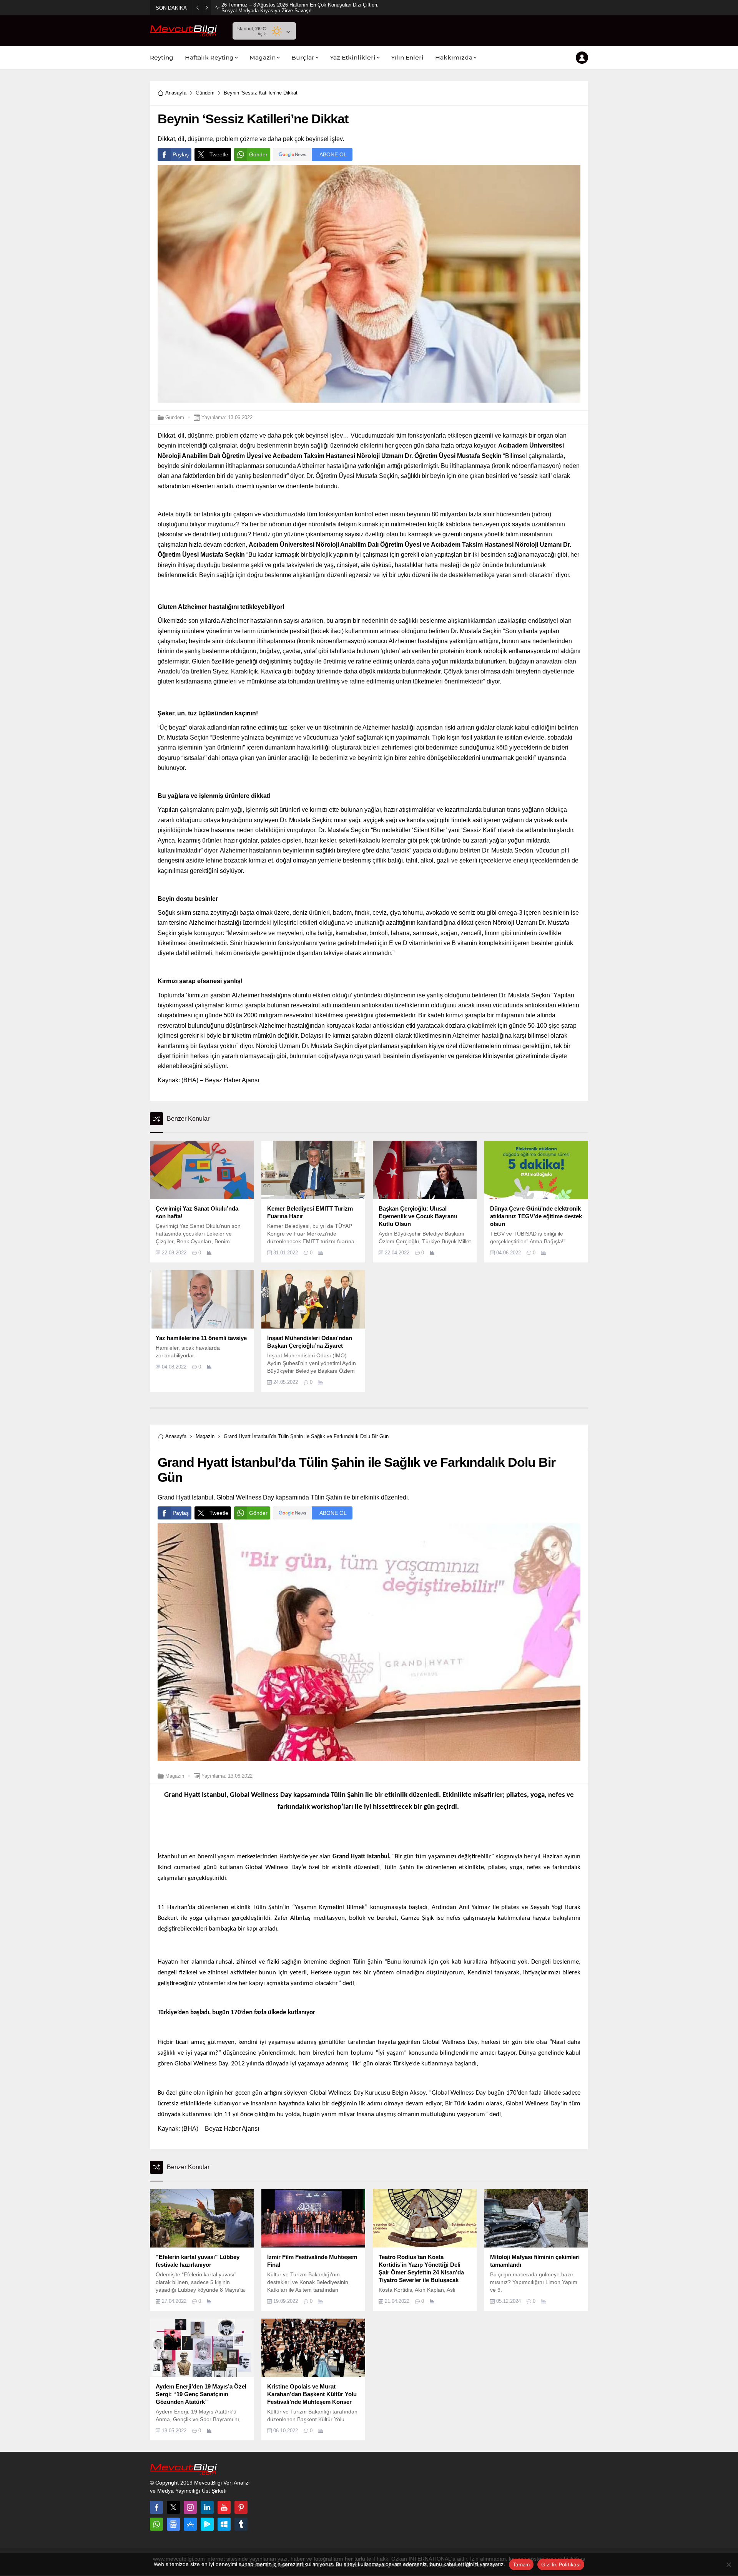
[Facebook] (156, 2507)
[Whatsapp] (156, 2524)
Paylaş (181, 154)
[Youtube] (224, 2507)
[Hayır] (728, 2564)
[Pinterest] (241, 2507)
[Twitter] (173, 2507)
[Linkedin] (207, 2507)
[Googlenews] (173, 2524)
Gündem (205, 93)
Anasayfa (176, 93)
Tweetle (219, 154)
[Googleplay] (207, 2524)
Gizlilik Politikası (561, 2564)
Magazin (205, 1436)
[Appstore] (190, 2524)
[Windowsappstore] (224, 2524)
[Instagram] (190, 2507)
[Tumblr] (241, 2524)
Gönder (258, 154)
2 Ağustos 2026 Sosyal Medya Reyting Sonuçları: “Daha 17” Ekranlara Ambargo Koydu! (300, 8)
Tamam (521, 2564)
